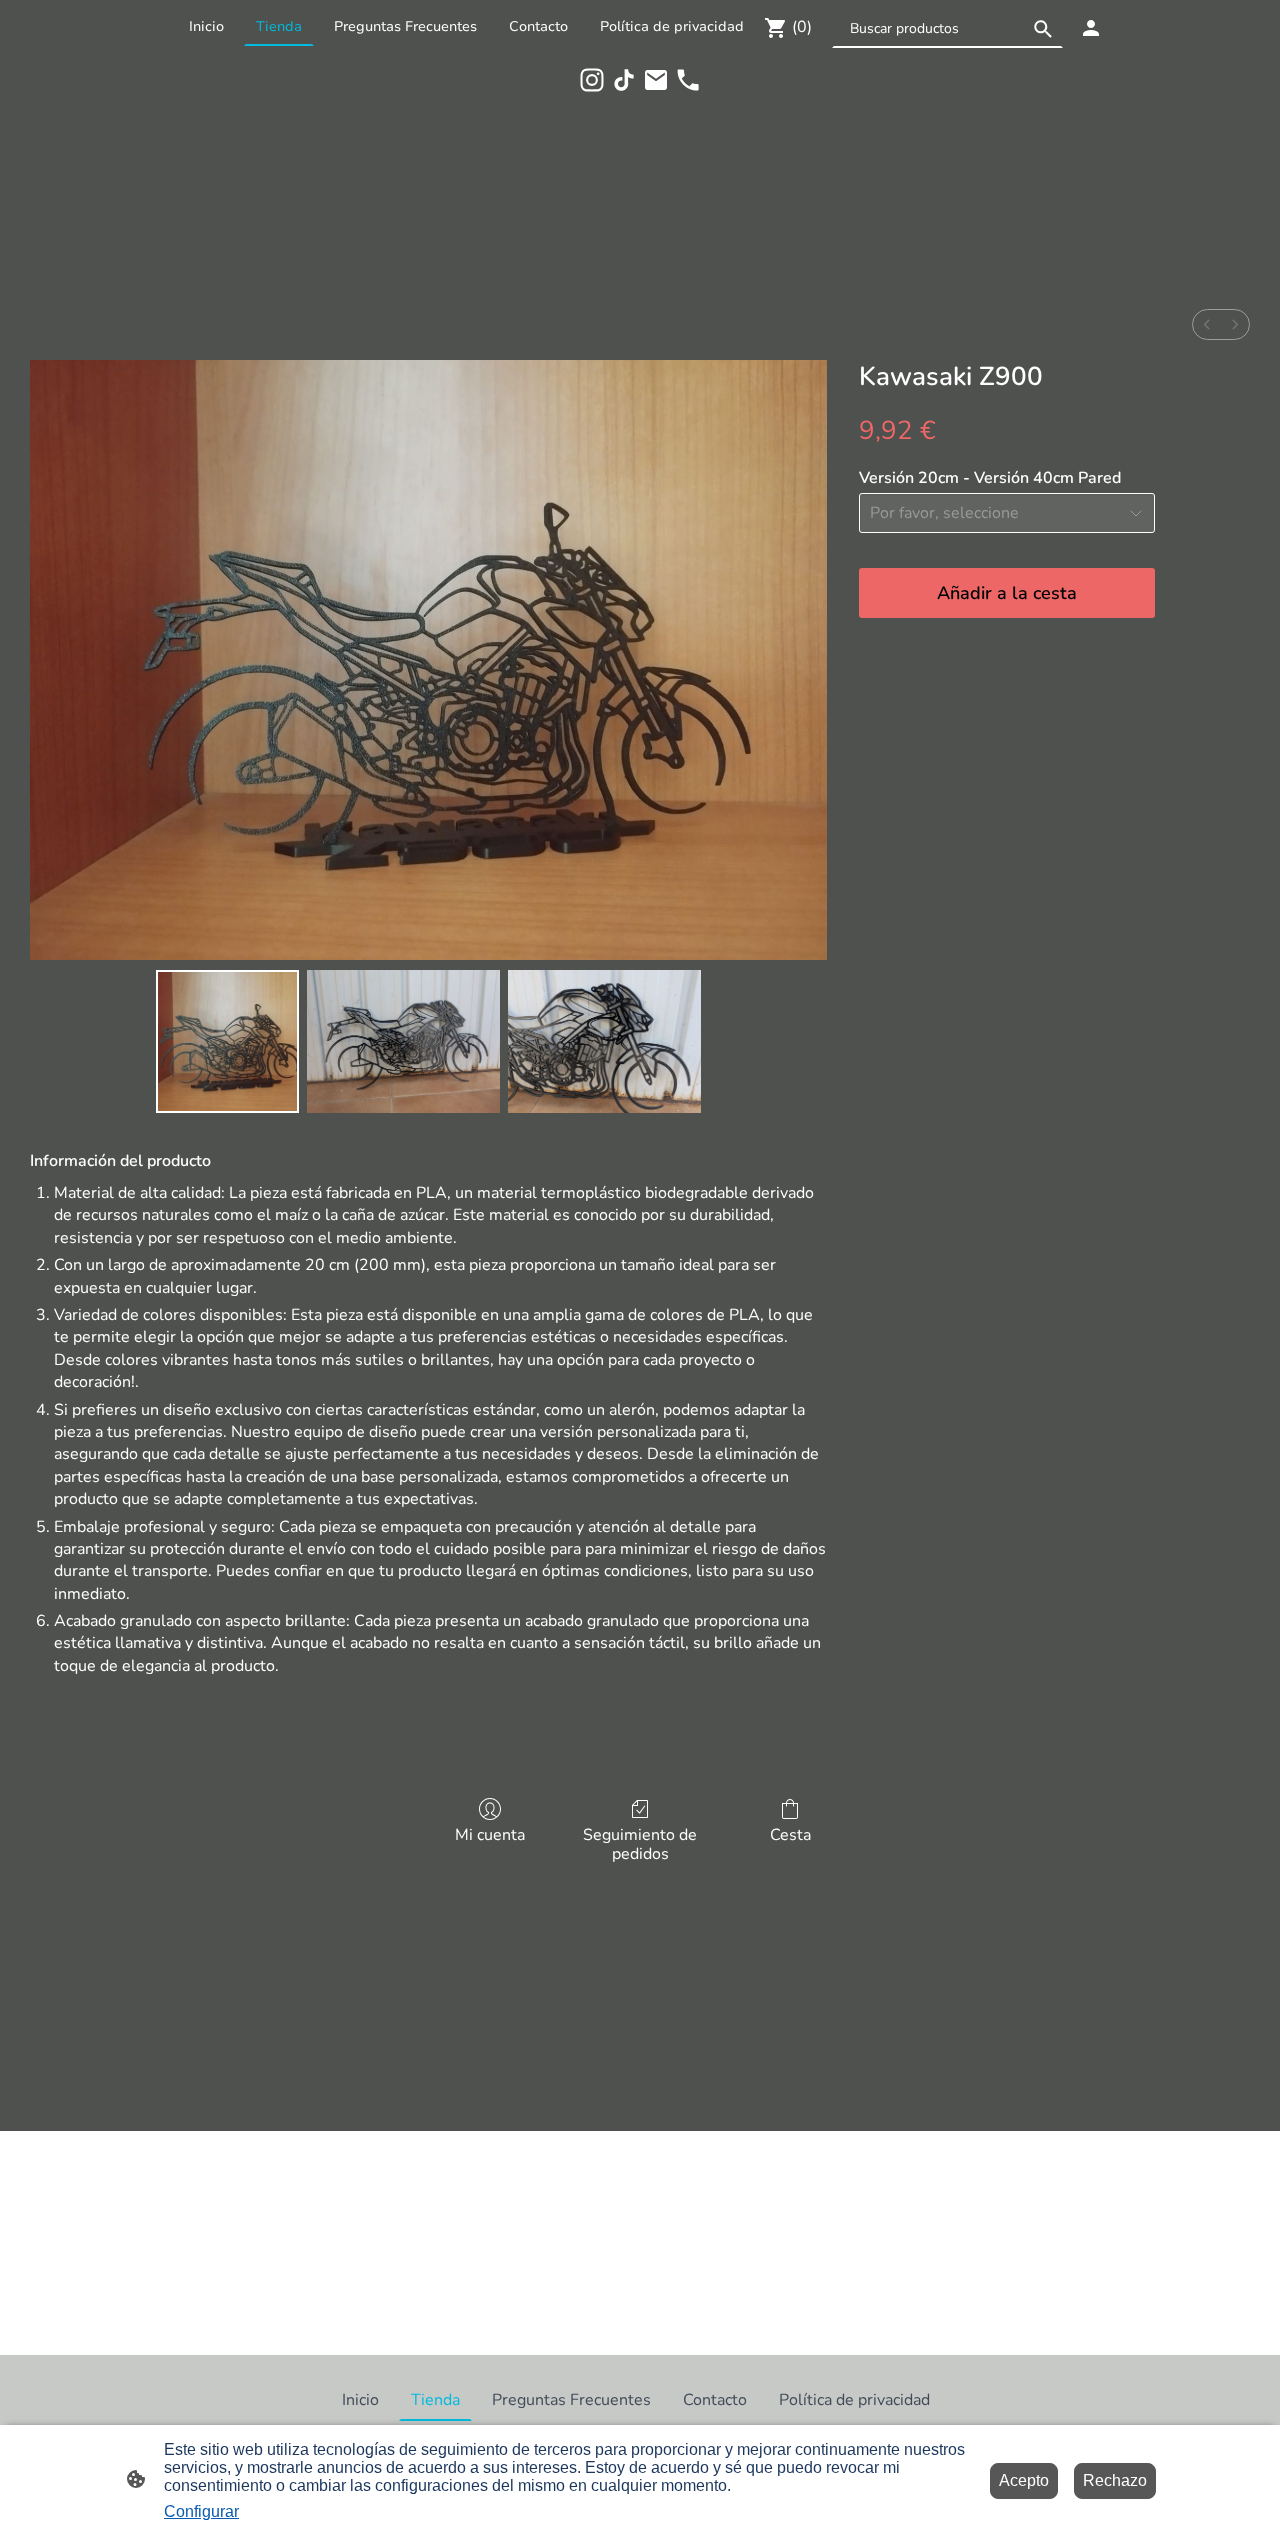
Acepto (1024, 2480)
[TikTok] (624, 80)
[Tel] (688, 80)
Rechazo (1115, 2480)
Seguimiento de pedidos (640, 1844)
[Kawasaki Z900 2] (604, 1041)
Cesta (790, 1834)
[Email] (656, 80)
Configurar (201, 2511)
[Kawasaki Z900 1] (403, 1041)
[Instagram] (592, 80)
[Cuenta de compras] (1091, 28)
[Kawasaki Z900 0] (227, 1041)
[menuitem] (1207, 324)
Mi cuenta (490, 1834)
